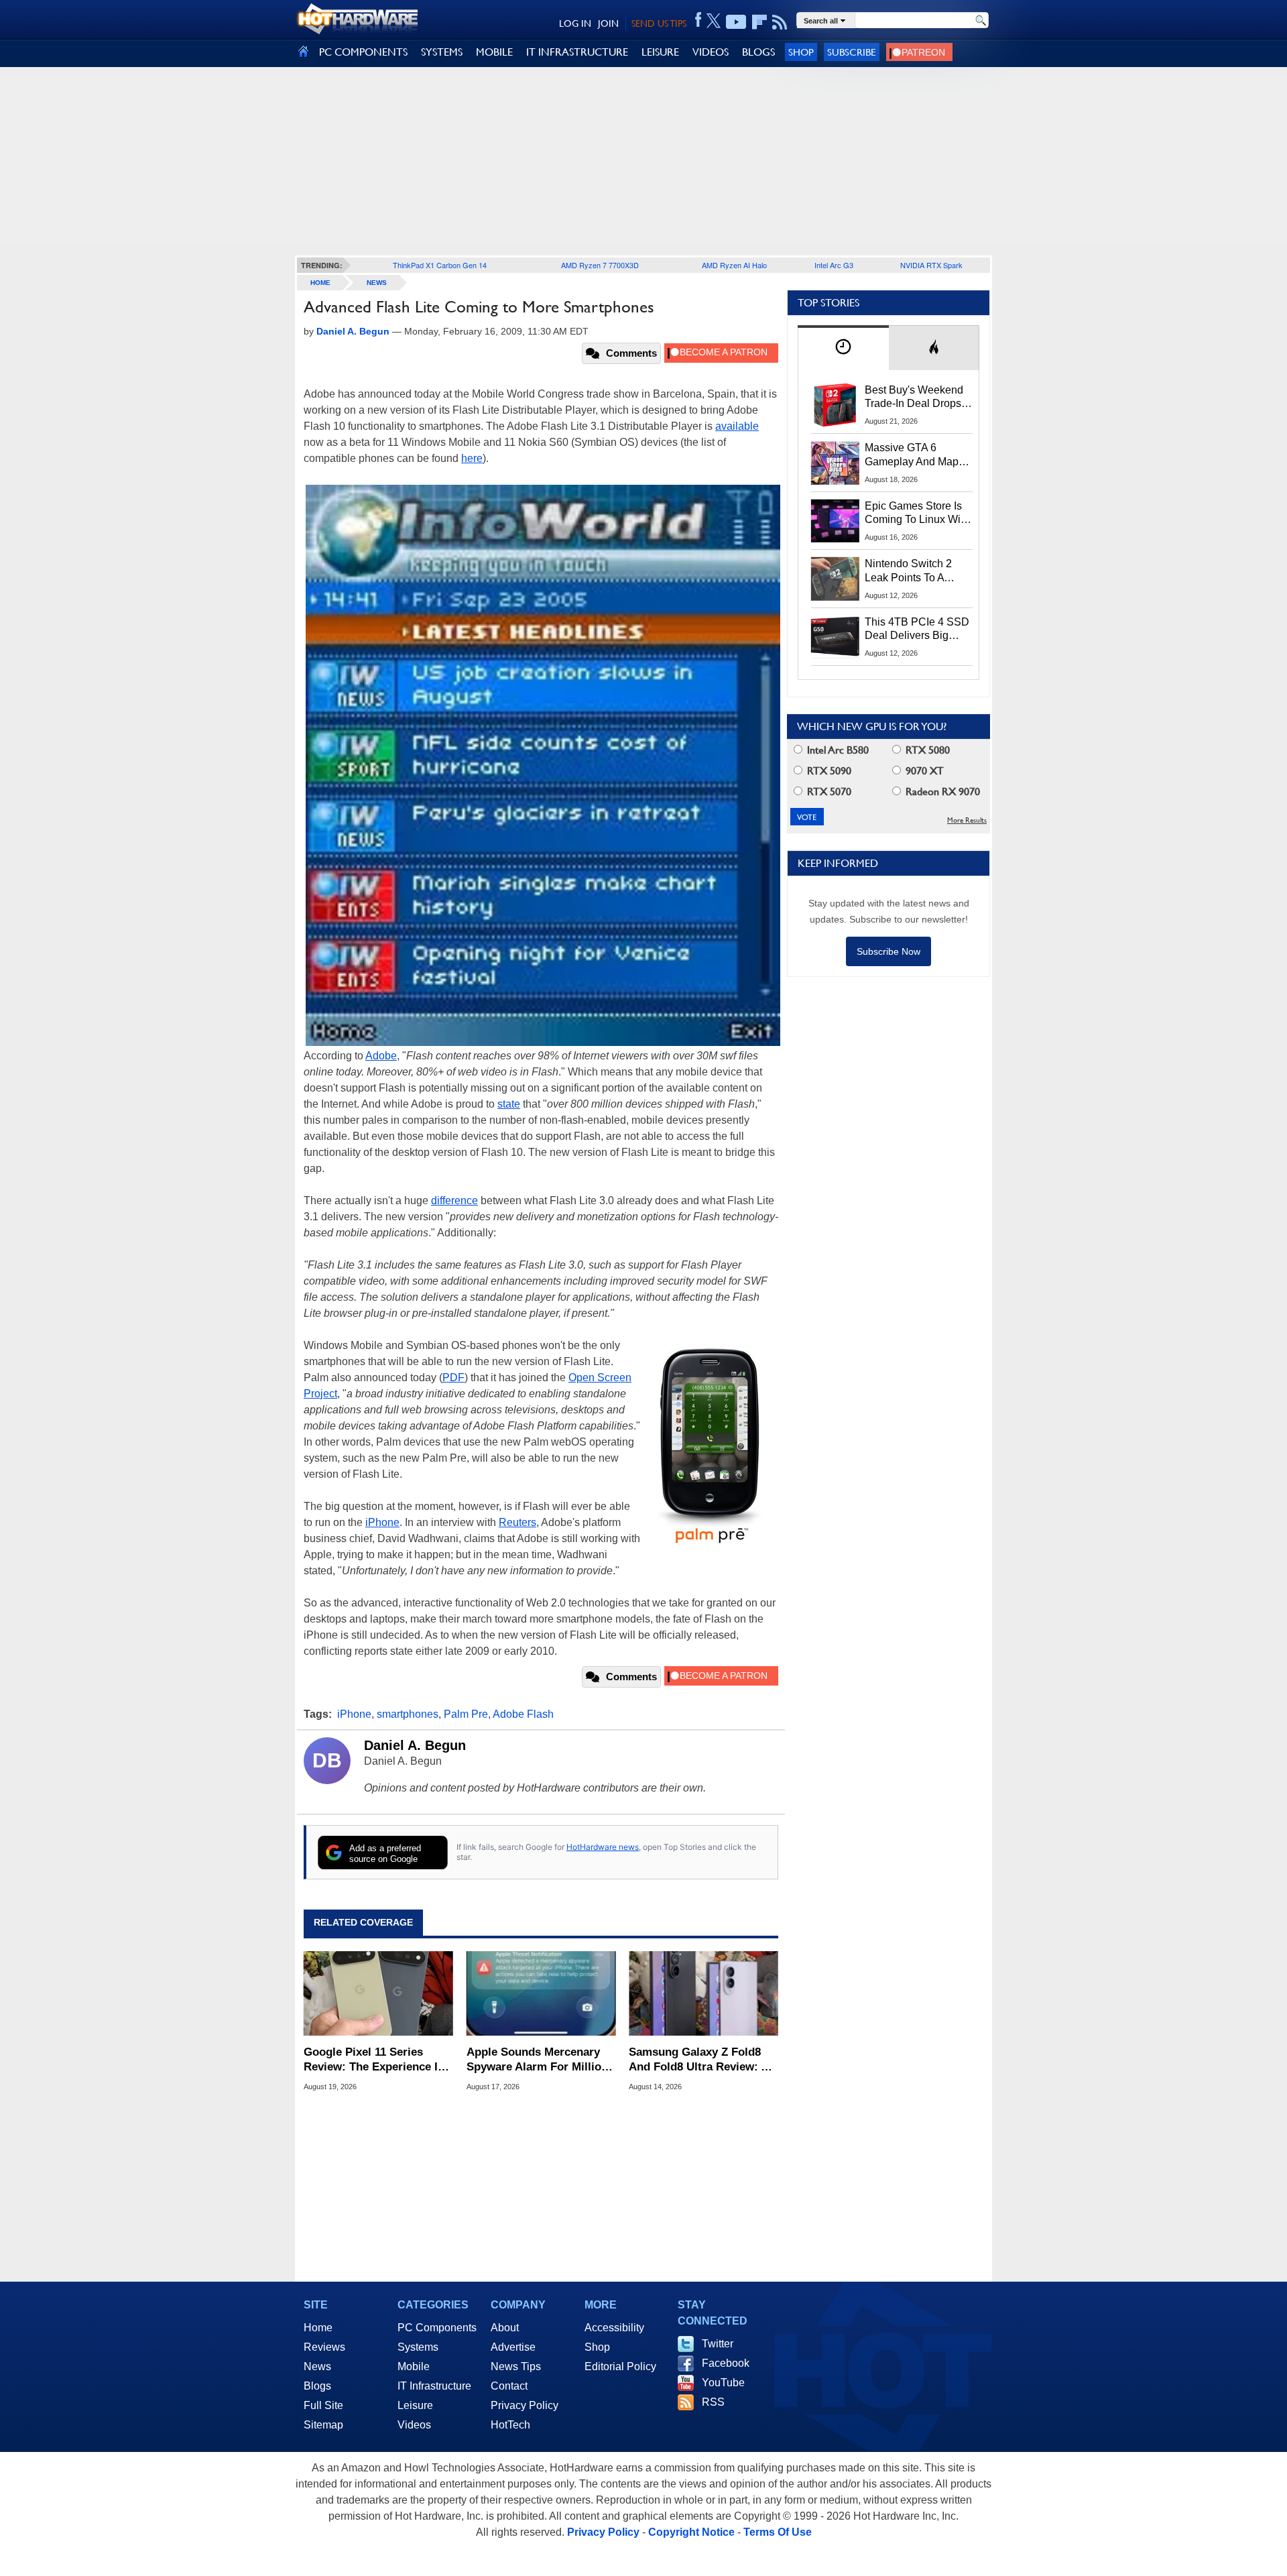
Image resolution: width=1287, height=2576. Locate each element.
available (737, 426)
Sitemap (323, 2425)
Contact (509, 2386)
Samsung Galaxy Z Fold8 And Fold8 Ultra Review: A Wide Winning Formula (698, 2060)
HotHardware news (603, 1847)
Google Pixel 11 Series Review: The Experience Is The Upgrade (374, 2060)
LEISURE (660, 52)
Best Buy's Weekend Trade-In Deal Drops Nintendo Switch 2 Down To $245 (914, 398)
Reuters (517, 1522)
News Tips (516, 2366)
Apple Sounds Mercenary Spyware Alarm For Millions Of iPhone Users (540, 2060)
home (320, 283)
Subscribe (852, 52)
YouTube (723, 2383)
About (505, 2328)
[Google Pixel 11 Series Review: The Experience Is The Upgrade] (378, 1994)
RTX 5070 (828, 792)
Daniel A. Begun (415, 1745)
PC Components (437, 2328)
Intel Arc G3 (834, 265)
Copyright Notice (691, 2532)
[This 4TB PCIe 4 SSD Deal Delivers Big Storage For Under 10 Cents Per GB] (835, 637)
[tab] (843, 348)
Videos (414, 2425)
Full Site (323, 2405)
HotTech (510, 2425)
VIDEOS (711, 52)
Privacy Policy (525, 2405)
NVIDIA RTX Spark (931, 265)
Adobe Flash (523, 1714)
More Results (967, 820)
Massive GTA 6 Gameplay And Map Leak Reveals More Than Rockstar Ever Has (912, 455)
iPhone (382, 1522)
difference (454, 1201)
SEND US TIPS (659, 23)
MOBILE (494, 52)
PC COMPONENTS (363, 52)
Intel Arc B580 (837, 750)
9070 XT (923, 771)
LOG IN (575, 23)
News (377, 283)
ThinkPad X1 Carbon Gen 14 (440, 265)
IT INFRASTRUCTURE (577, 52)
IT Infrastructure (434, 2386)
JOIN (608, 23)
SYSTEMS (442, 52)
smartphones (408, 1714)
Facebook (726, 2363)
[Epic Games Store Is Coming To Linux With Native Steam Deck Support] (835, 521)
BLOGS (758, 52)
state (509, 1104)
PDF (453, 1378)
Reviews (324, 2347)
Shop (801, 52)
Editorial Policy (620, 2366)
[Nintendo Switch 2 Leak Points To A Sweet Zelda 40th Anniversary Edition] (835, 579)
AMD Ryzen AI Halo (734, 265)
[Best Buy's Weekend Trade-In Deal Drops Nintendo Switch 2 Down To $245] (835, 405)
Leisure (415, 2405)
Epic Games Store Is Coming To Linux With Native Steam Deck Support (917, 514)
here (472, 458)
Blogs (317, 2386)
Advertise (513, 2347)
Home (318, 2328)
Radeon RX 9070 (941, 792)
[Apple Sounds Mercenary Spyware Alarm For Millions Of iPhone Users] (541, 1994)
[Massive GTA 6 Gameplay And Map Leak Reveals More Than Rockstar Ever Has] (835, 463)
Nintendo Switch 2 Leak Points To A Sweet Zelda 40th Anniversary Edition (911, 571)
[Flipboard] (759, 22)
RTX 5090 (828, 771)
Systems (418, 2347)
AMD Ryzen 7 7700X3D (600, 265)
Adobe (381, 1056)
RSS (713, 2402)
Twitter (718, 2344)
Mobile (414, 2366)
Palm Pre (466, 1714)
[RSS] (780, 22)
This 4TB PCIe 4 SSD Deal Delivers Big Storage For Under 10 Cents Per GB (917, 630)
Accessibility (614, 2328)
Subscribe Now (888, 951)
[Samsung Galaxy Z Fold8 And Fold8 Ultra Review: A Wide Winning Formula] (703, 1994)
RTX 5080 (926, 750)
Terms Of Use (778, 2532)
